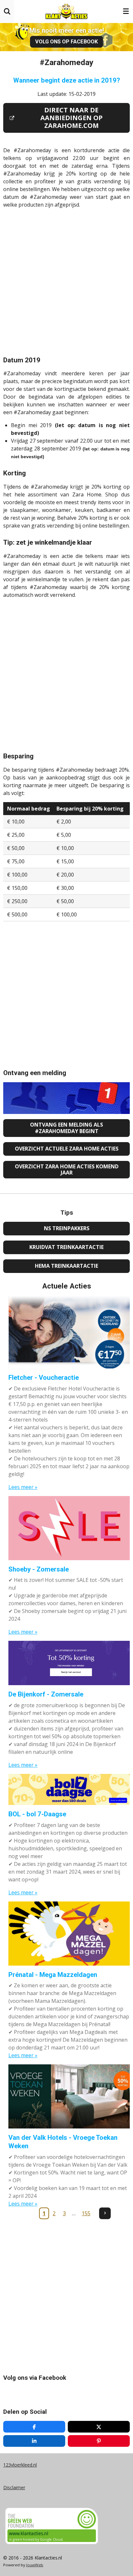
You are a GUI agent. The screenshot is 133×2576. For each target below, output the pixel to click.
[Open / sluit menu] (126, 11)
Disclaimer (14, 2487)
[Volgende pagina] (105, 2213)
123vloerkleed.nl (20, 2465)
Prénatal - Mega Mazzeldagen (53, 1975)
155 (86, 2213)
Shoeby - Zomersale (39, 1569)
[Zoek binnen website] (7, 11)
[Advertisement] (66, 280)
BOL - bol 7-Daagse (37, 1814)
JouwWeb (35, 2565)
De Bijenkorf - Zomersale (46, 1694)
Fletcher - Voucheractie (44, 1378)
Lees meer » (23, 1487)
